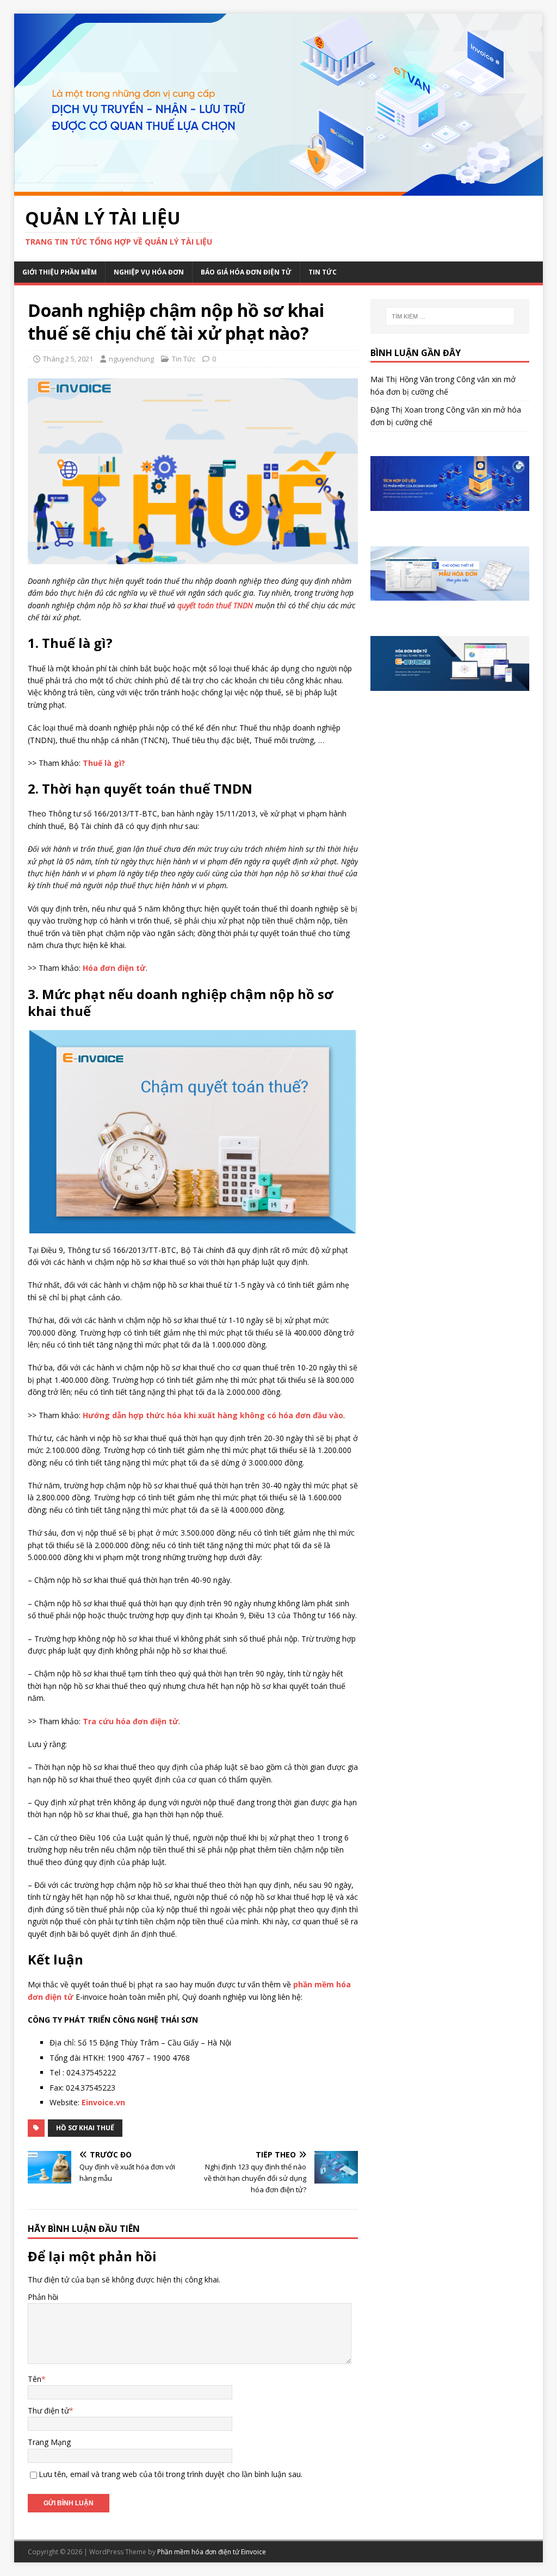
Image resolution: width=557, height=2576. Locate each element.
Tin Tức (323, 272)
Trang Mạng (49, 2442)
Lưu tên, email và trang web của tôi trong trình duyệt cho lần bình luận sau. (171, 2474)
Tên (35, 2379)
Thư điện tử (48, 2410)
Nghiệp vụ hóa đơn (149, 272)
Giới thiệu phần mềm (60, 272)
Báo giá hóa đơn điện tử (246, 272)
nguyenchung (131, 359)
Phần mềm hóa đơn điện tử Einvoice (212, 2552)
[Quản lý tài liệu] (279, 189)
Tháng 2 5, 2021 (68, 359)
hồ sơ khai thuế (85, 2128)
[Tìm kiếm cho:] (450, 316)
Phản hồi (43, 2297)
